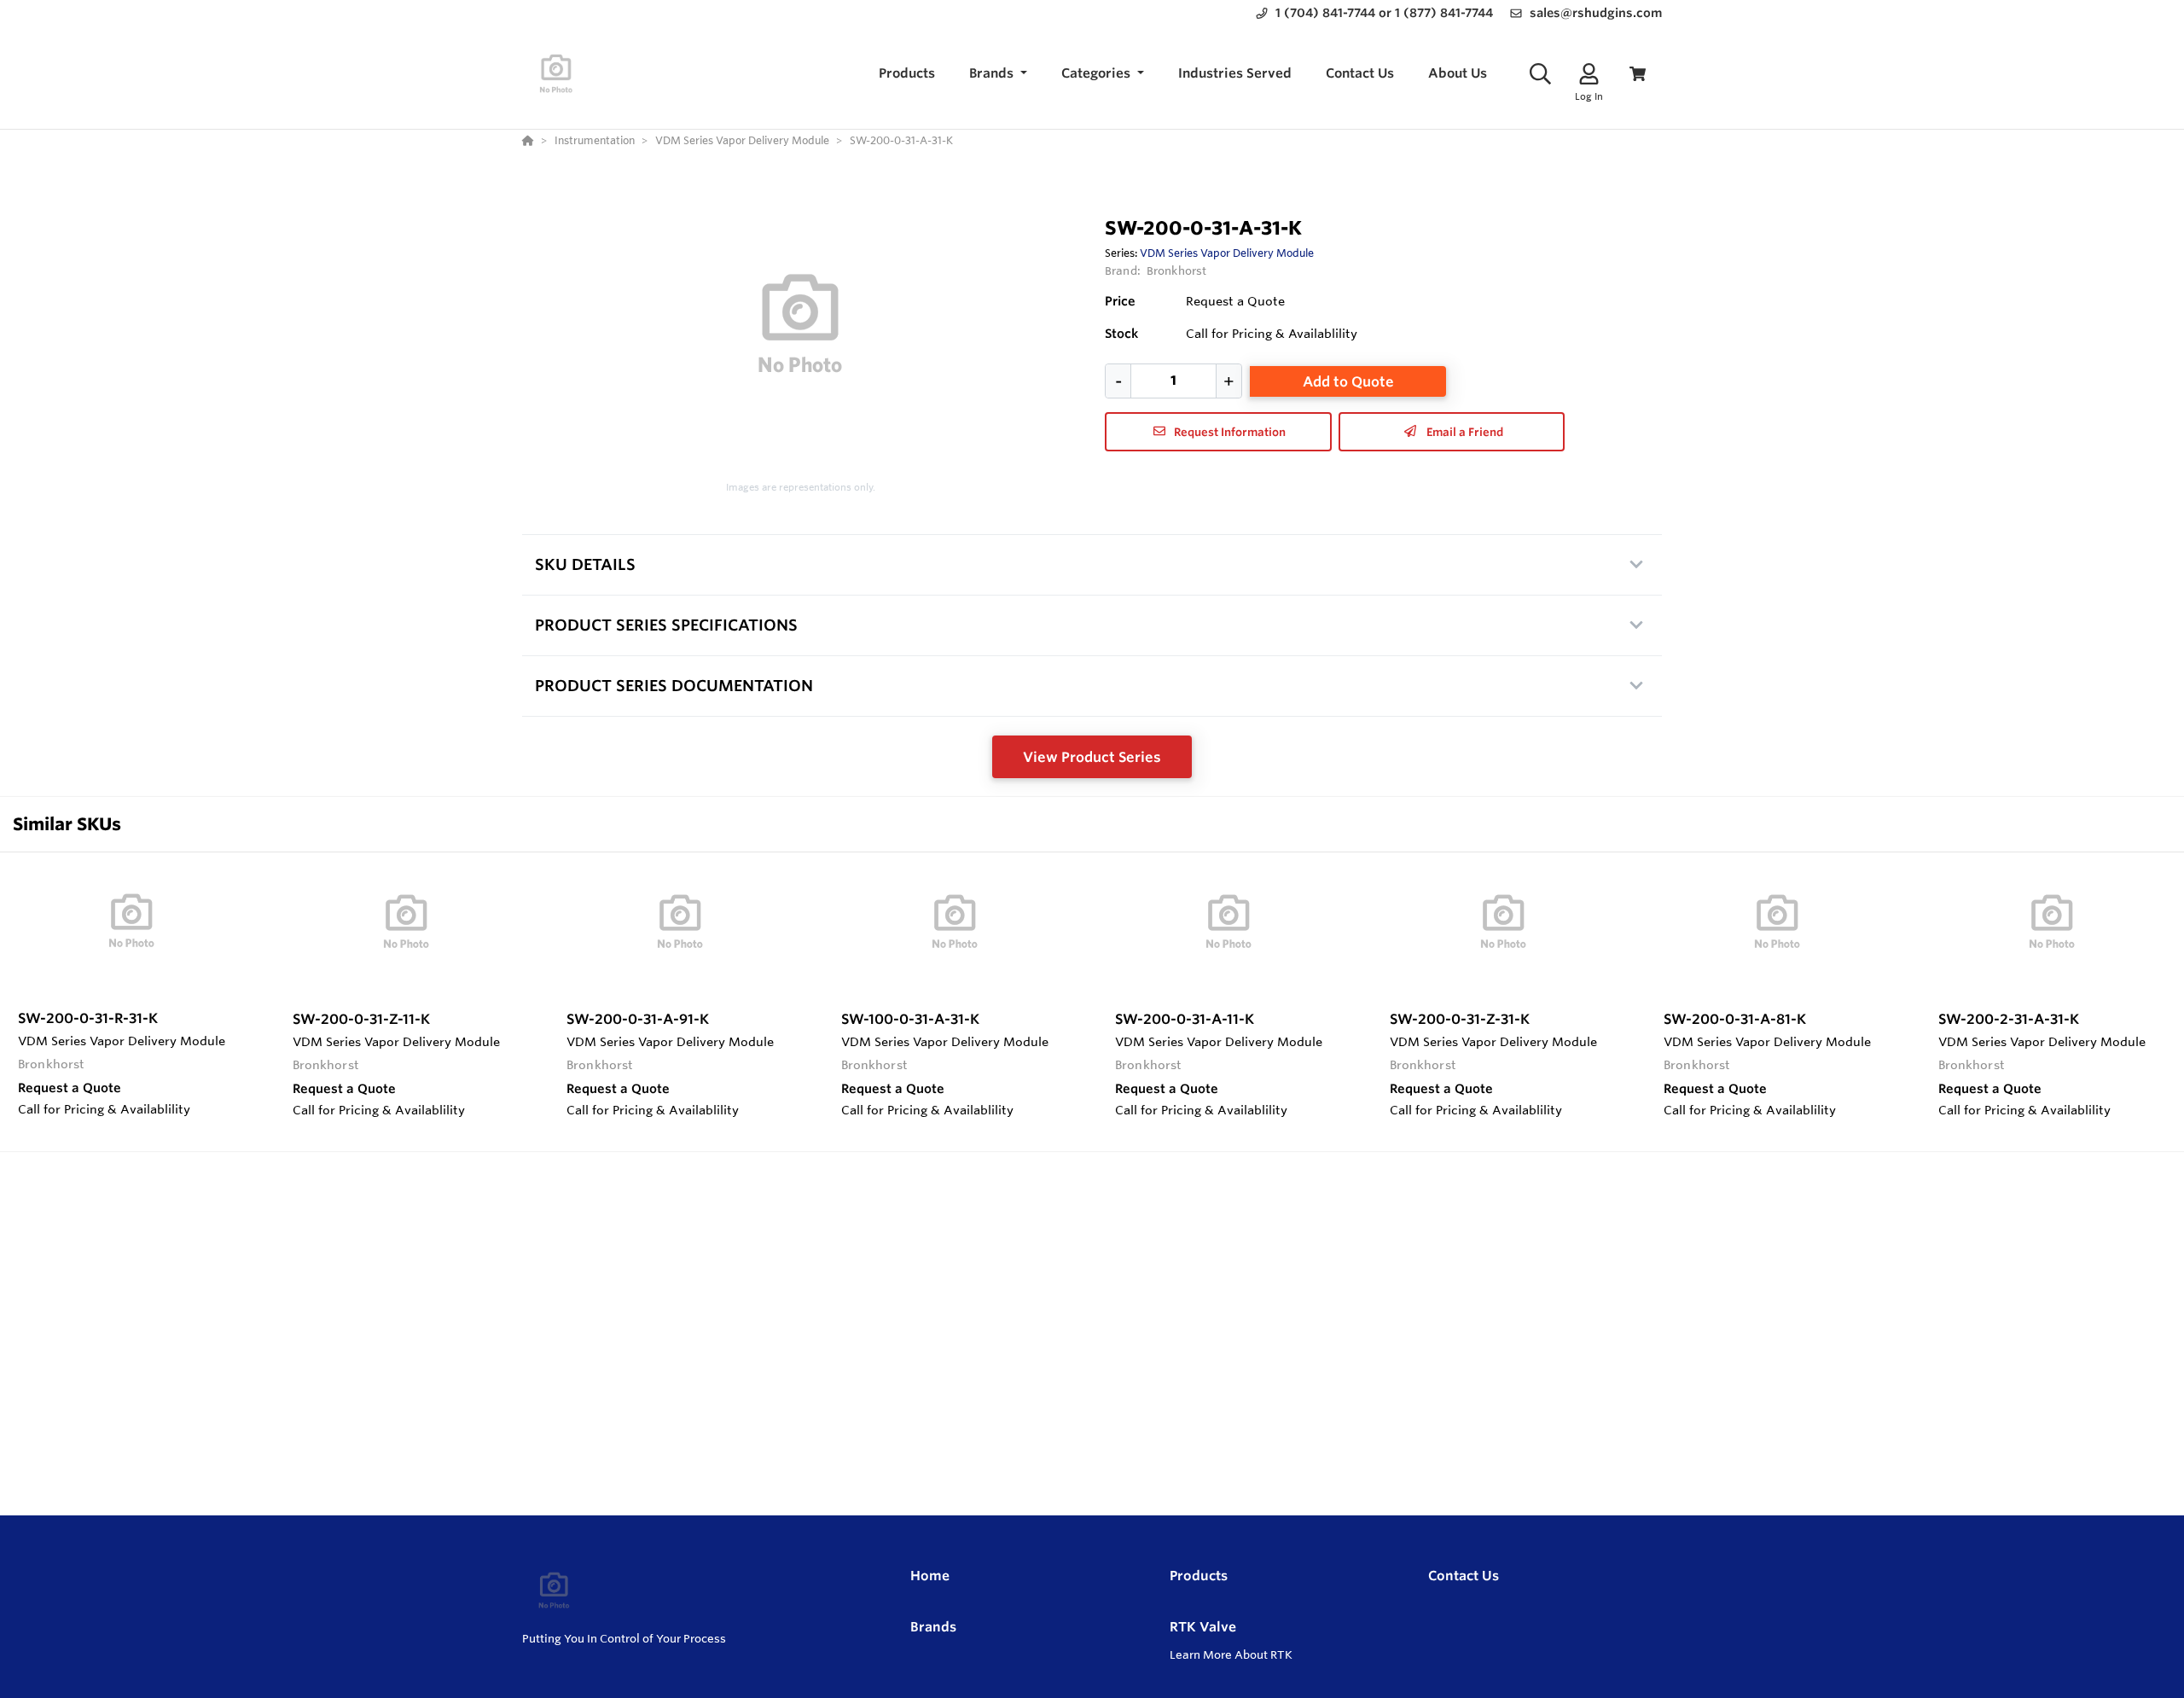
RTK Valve (1203, 1627)
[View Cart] (1638, 74)
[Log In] (1589, 74)
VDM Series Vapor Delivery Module (1227, 253)
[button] (998, 74)
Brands (933, 1627)
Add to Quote (1348, 381)
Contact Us (1464, 1576)
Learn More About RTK (1231, 1654)
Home (930, 1576)
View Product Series (1092, 757)
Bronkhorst (1176, 270)
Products (1199, 1576)
